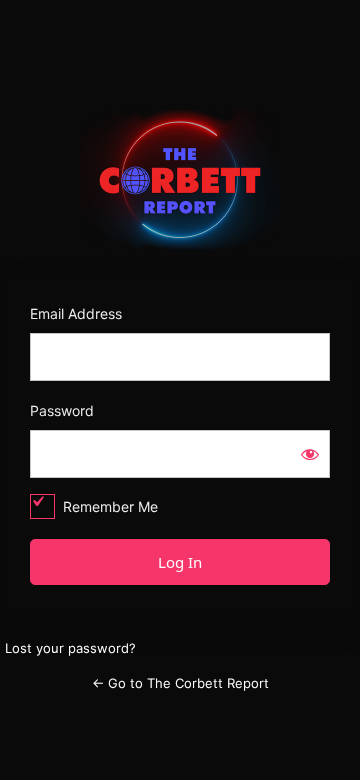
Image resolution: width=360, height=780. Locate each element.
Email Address (76, 313)
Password (62, 410)
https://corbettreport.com (180, 180)
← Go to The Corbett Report (180, 683)
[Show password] (310, 454)
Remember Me (110, 506)
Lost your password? (70, 648)
